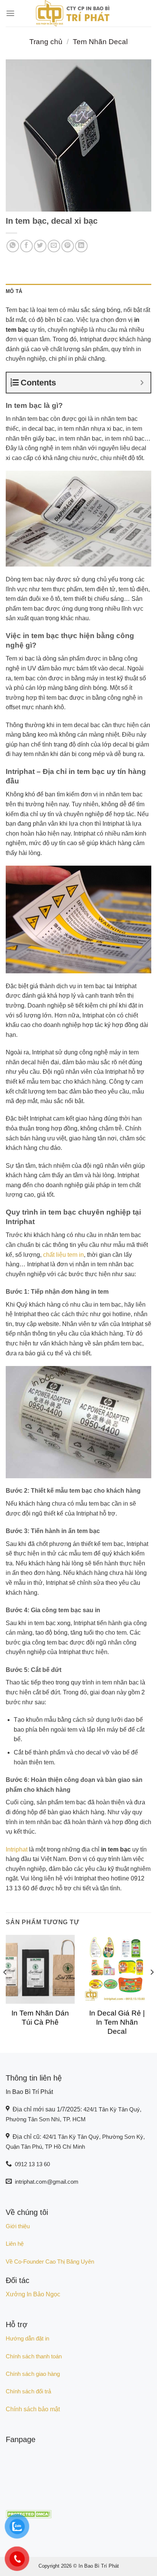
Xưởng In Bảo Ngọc (33, 2294)
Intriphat (17, 1849)
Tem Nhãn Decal (100, 42)
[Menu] (10, 13)
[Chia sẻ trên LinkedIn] (81, 246)
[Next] (152, 1987)
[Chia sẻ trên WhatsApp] (13, 246)
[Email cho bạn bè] (54, 246)
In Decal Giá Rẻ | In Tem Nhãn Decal (117, 2022)
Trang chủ (46, 42)
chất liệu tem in (63, 1255)
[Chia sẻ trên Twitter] (40, 246)
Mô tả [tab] (14, 291)
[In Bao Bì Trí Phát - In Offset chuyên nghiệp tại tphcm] (72, 13)
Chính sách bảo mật (33, 2409)
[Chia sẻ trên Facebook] (26, 246)
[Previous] (5, 1987)
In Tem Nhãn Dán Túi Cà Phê (40, 2018)
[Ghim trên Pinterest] (68, 246)
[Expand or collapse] (142, 383)
